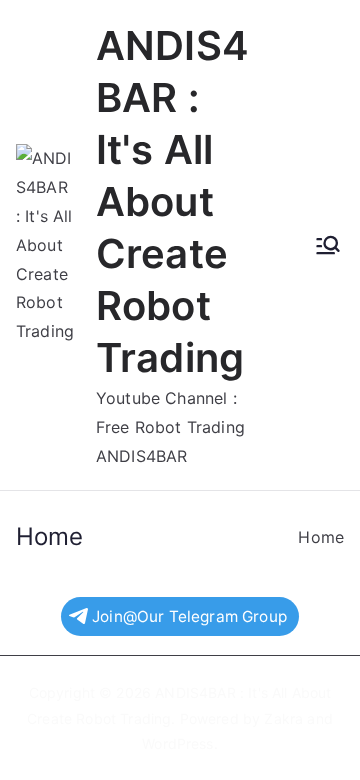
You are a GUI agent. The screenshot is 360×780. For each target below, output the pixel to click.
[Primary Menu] (328, 245)
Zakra (283, 718)
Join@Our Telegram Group (189, 616)
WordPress (177, 743)
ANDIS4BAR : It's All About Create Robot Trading (172, 201)
